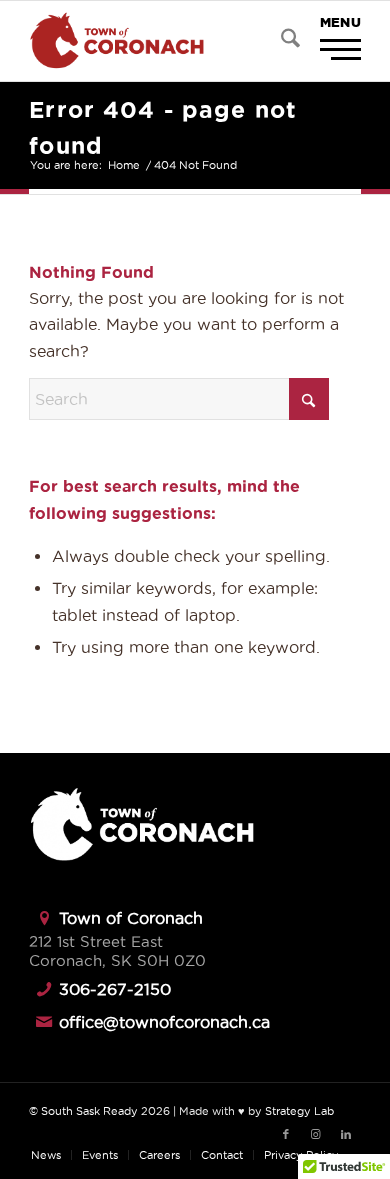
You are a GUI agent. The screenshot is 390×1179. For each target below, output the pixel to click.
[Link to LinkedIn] (346, 1134)
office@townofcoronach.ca (164, 1022)
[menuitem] (280, 41)
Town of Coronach (131, 918)
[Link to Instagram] (316, 1134)
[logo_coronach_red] (161, 41)
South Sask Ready (89, 1111)
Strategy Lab (299, 1111)
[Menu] (327, 40)
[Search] (280, 41)
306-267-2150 (115, 989)
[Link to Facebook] (286, 1134)
